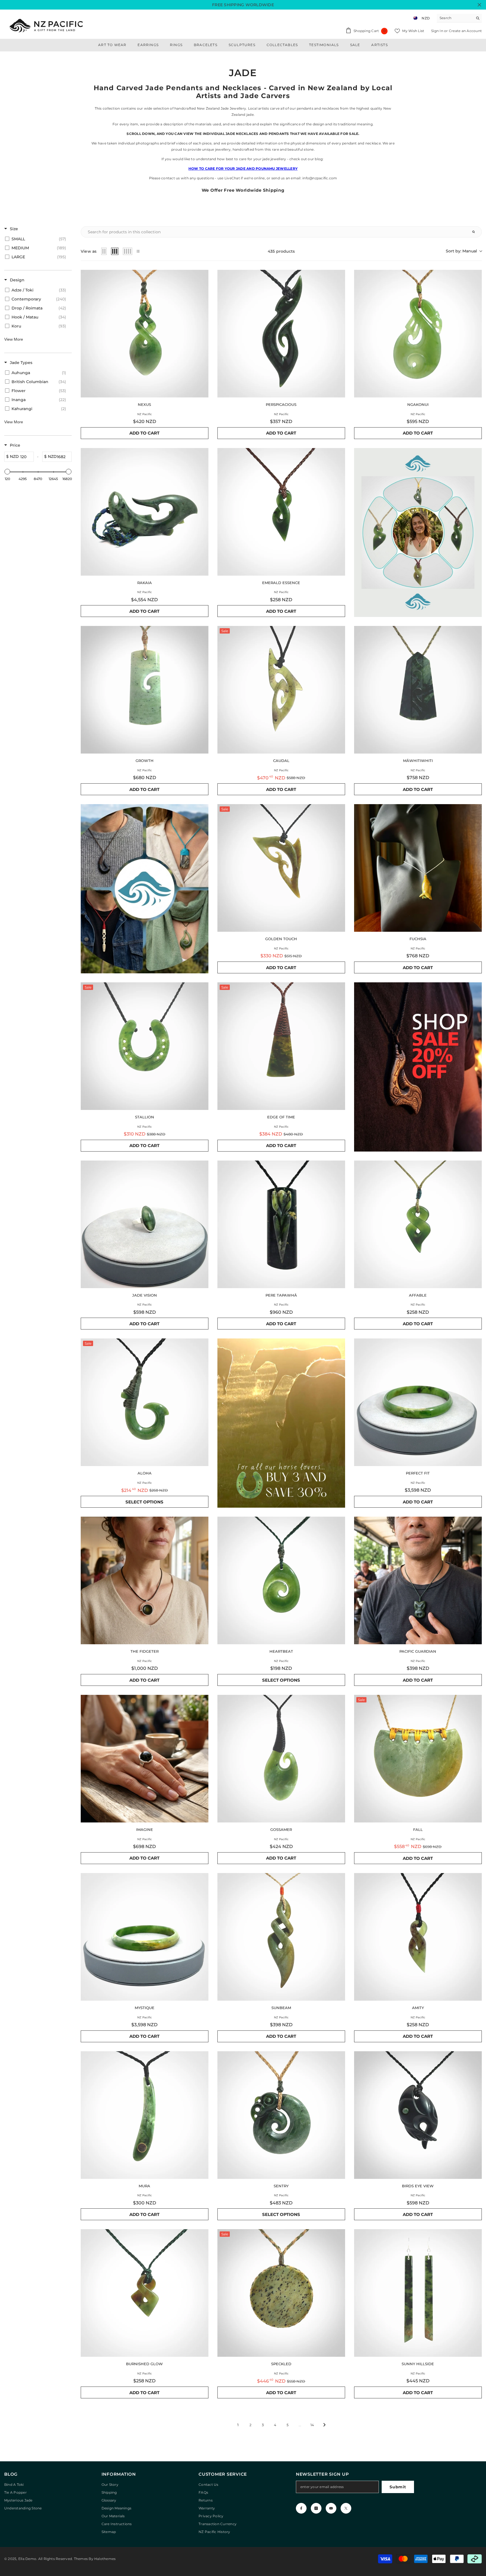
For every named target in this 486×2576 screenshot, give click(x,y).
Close (479, 5)
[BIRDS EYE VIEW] (418, 2115)
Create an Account (465, 31)
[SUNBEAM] (281, 1937)
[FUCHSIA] (418, 868)
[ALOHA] (145, 1402)
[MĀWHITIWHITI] (418, 690)
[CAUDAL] (281, 690)
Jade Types (21, 363)
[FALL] (418, 1759)
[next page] (325, 2425)
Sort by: (461, 251)
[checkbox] (37, 239)
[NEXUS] (145, 334)
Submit (398, 2487)
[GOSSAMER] (281, 1759)
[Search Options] (476, 232)
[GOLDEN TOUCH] (281, 868)
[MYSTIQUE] (145, 1937)
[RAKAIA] (145, 512)
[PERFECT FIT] (418, 1402)
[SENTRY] (281, 2115)
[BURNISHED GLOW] (145, 2293)
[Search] (459, 18)
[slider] (7, 472)
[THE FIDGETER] (145, 1580)
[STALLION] (145, 1046)
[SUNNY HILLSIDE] (418, 2293)
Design (17, 280)
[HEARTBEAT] (281, 1580)
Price (15, 445)
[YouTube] (331, 2508)
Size (14, 229)
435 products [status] (281, 251)
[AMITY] (418, 1937)
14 (312, 2425)
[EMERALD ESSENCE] (281, 512)
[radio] (104, 251)
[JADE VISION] (145, 1224)
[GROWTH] (145, 690)
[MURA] (145, 2115)
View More (14, 339)
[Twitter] (346, 2508)
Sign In (438, 31)
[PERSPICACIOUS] (281, 334)
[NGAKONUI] (418, 334)
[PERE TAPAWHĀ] (281, 1224)
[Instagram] (316, 2508)
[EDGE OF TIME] (281, 1046)
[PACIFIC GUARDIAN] (418, 1580)
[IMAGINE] (145, 1759)
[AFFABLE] (418, 1224)
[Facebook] (301, 2508)
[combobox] (455, 18)
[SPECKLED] (281, 2293)
